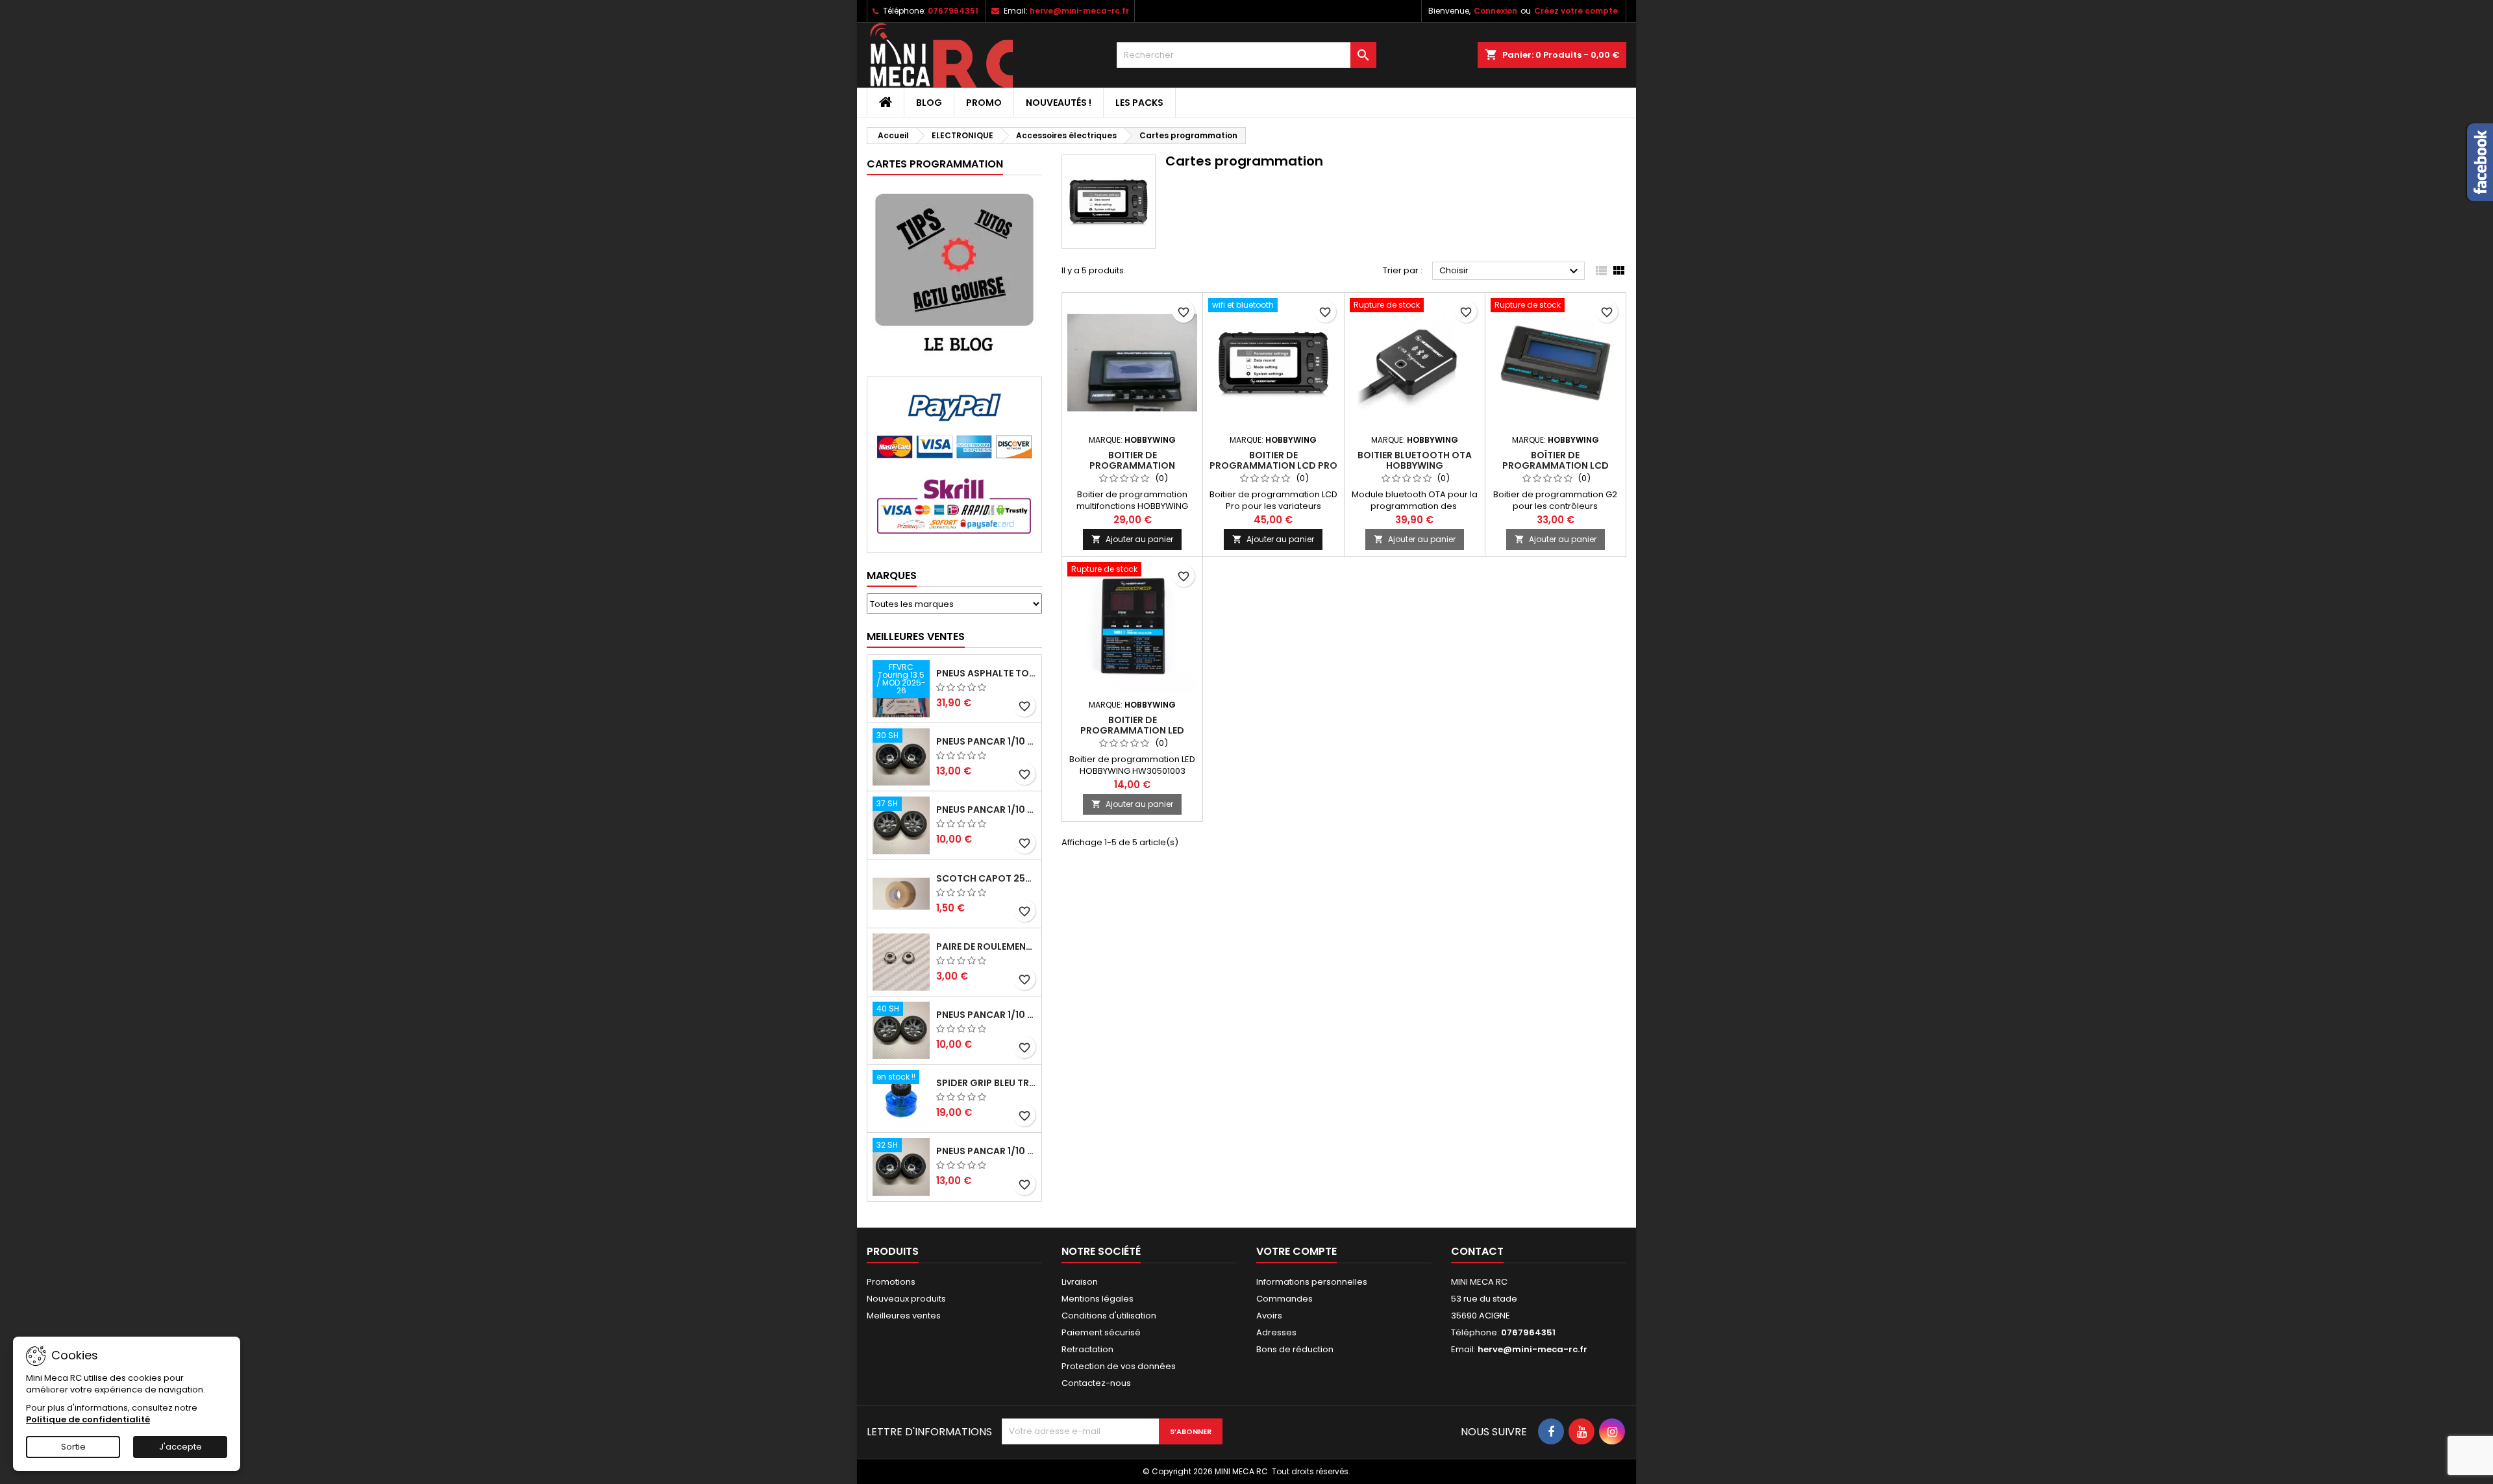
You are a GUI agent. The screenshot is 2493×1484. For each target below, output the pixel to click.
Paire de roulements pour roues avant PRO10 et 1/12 (986, 946)
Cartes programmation (935, 164)
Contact (1477, 1251)
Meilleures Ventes (916, 637)
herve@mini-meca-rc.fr (1079, 11)
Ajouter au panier (1132, 539)
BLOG (929, 103)
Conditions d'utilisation (1109, 1316)
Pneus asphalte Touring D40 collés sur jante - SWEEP (986, 673)
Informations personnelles (1312, 1282)
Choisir (1510, 271)
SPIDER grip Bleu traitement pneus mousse (986, 1083)
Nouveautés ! (1059, 103)
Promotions (891, 1282)
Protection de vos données (1119, 1366)
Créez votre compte (1576, 11)
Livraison (1080, 1282)
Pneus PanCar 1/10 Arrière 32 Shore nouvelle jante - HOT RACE (986, 1151)
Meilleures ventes (904, 1316)
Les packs (1139, 103)
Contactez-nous (1096, 1383)
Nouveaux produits (906, 1299)
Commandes (1284, 1299)
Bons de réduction (1295, 1349)
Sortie (73, 1447)
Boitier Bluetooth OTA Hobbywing (1415, 460)
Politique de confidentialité (88, 1419)
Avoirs (1269, 1316)
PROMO (984, 103)
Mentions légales (1098, 1299)
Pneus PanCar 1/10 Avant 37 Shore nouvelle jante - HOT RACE (986, 810)
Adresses (1276, 1332)
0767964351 (953, 11)
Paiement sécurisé (1101, 1332)
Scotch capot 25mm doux (986, 878)
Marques (892, 575)
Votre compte (1296, 1251)
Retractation (1087, 1349)
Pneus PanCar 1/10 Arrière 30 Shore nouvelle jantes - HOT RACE (986, 741)
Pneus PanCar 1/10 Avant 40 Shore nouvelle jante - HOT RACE (986, 1015)
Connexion (1495, 11)
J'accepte (180, 1447)
